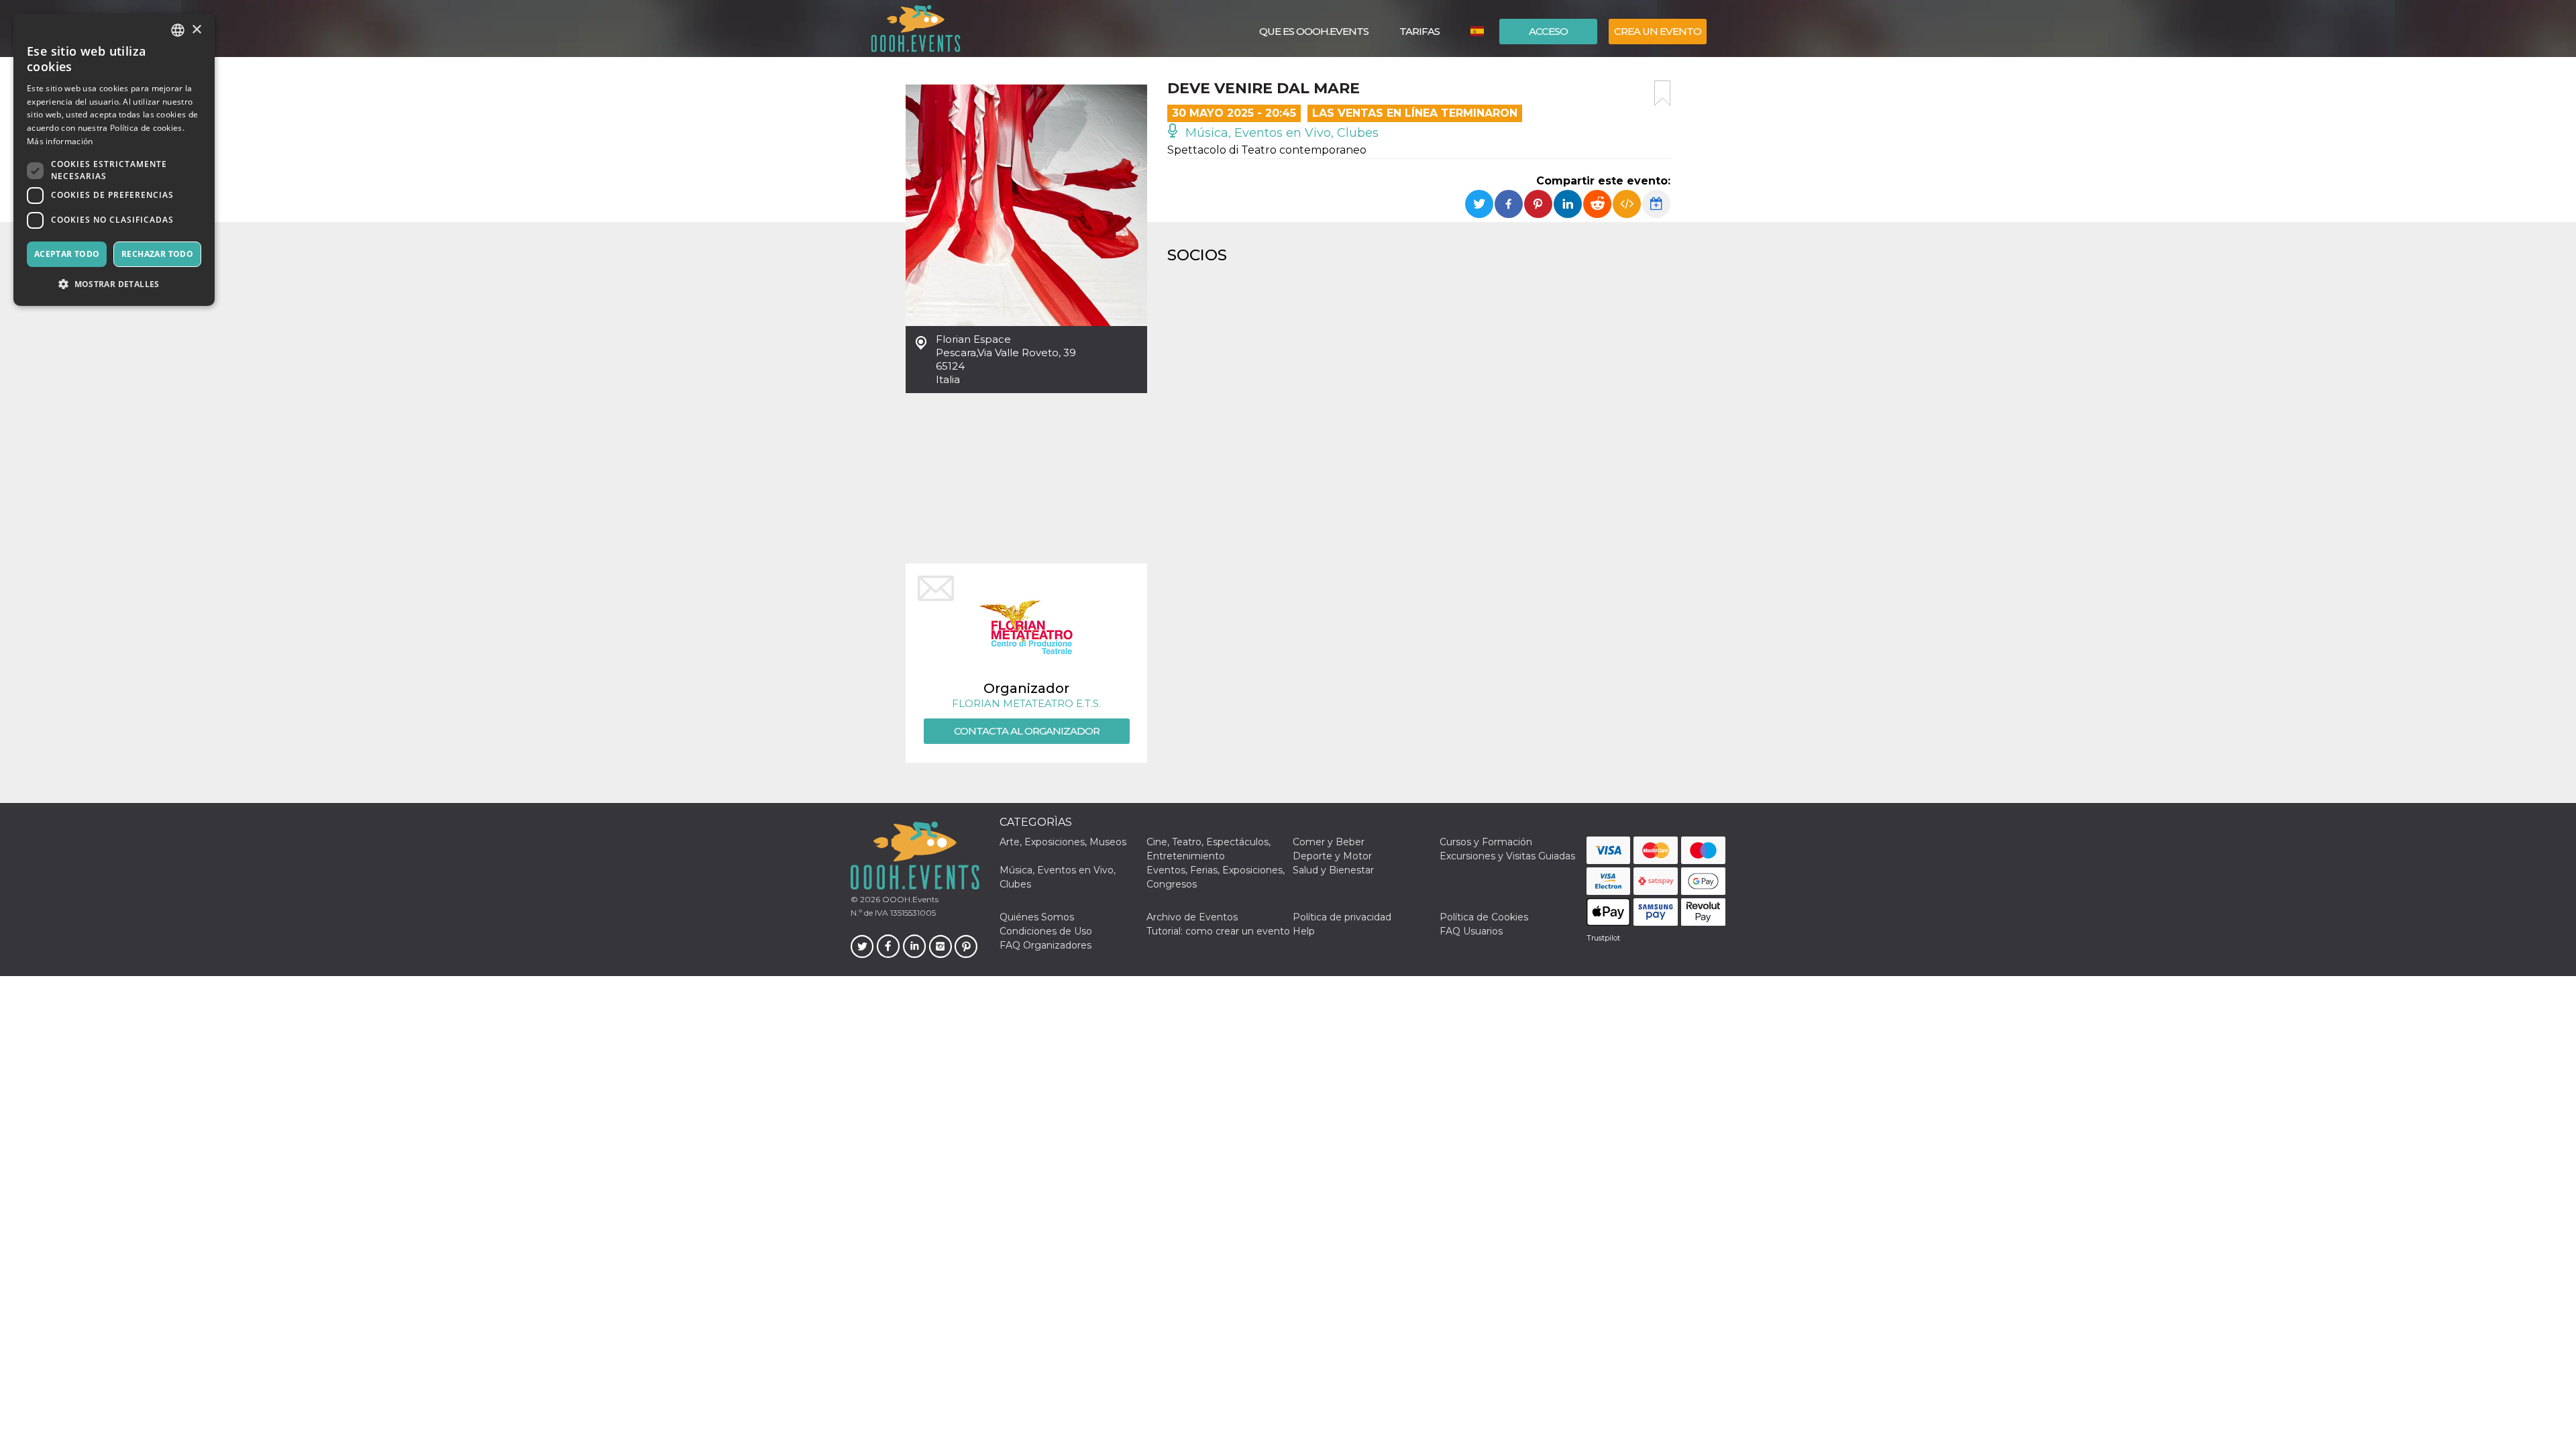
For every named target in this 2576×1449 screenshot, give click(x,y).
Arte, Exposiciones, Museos (1063, 842)
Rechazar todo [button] (157, 254)
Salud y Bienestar (1333, 870)
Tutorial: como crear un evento (1218, 931)
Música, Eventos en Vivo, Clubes (1280, 133)
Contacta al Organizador (1027, 731)
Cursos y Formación (1486, 842)
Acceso (1548, 31)
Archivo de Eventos (1192, 917)
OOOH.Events (909, 899)
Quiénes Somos (1037, 917)
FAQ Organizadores (1045, 945)
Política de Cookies (1484, 917)
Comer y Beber (1329, 842)
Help (1304, 931)
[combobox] (178, 30)
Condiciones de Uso (1046, 931)
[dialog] (114, 160)
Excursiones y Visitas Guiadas (1507, 856)
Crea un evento (1658, 31)
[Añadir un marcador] (1662, 93)
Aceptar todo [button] (67, 254)
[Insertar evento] (1627, 204)
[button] (114, 284)
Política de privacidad (1342, 917)
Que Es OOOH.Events (1314, 31)
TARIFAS (1419, 31)
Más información (60, 141)
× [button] (196, 30)
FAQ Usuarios (1471, 931)
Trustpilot (1603, 938)
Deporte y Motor (1332, 856)
